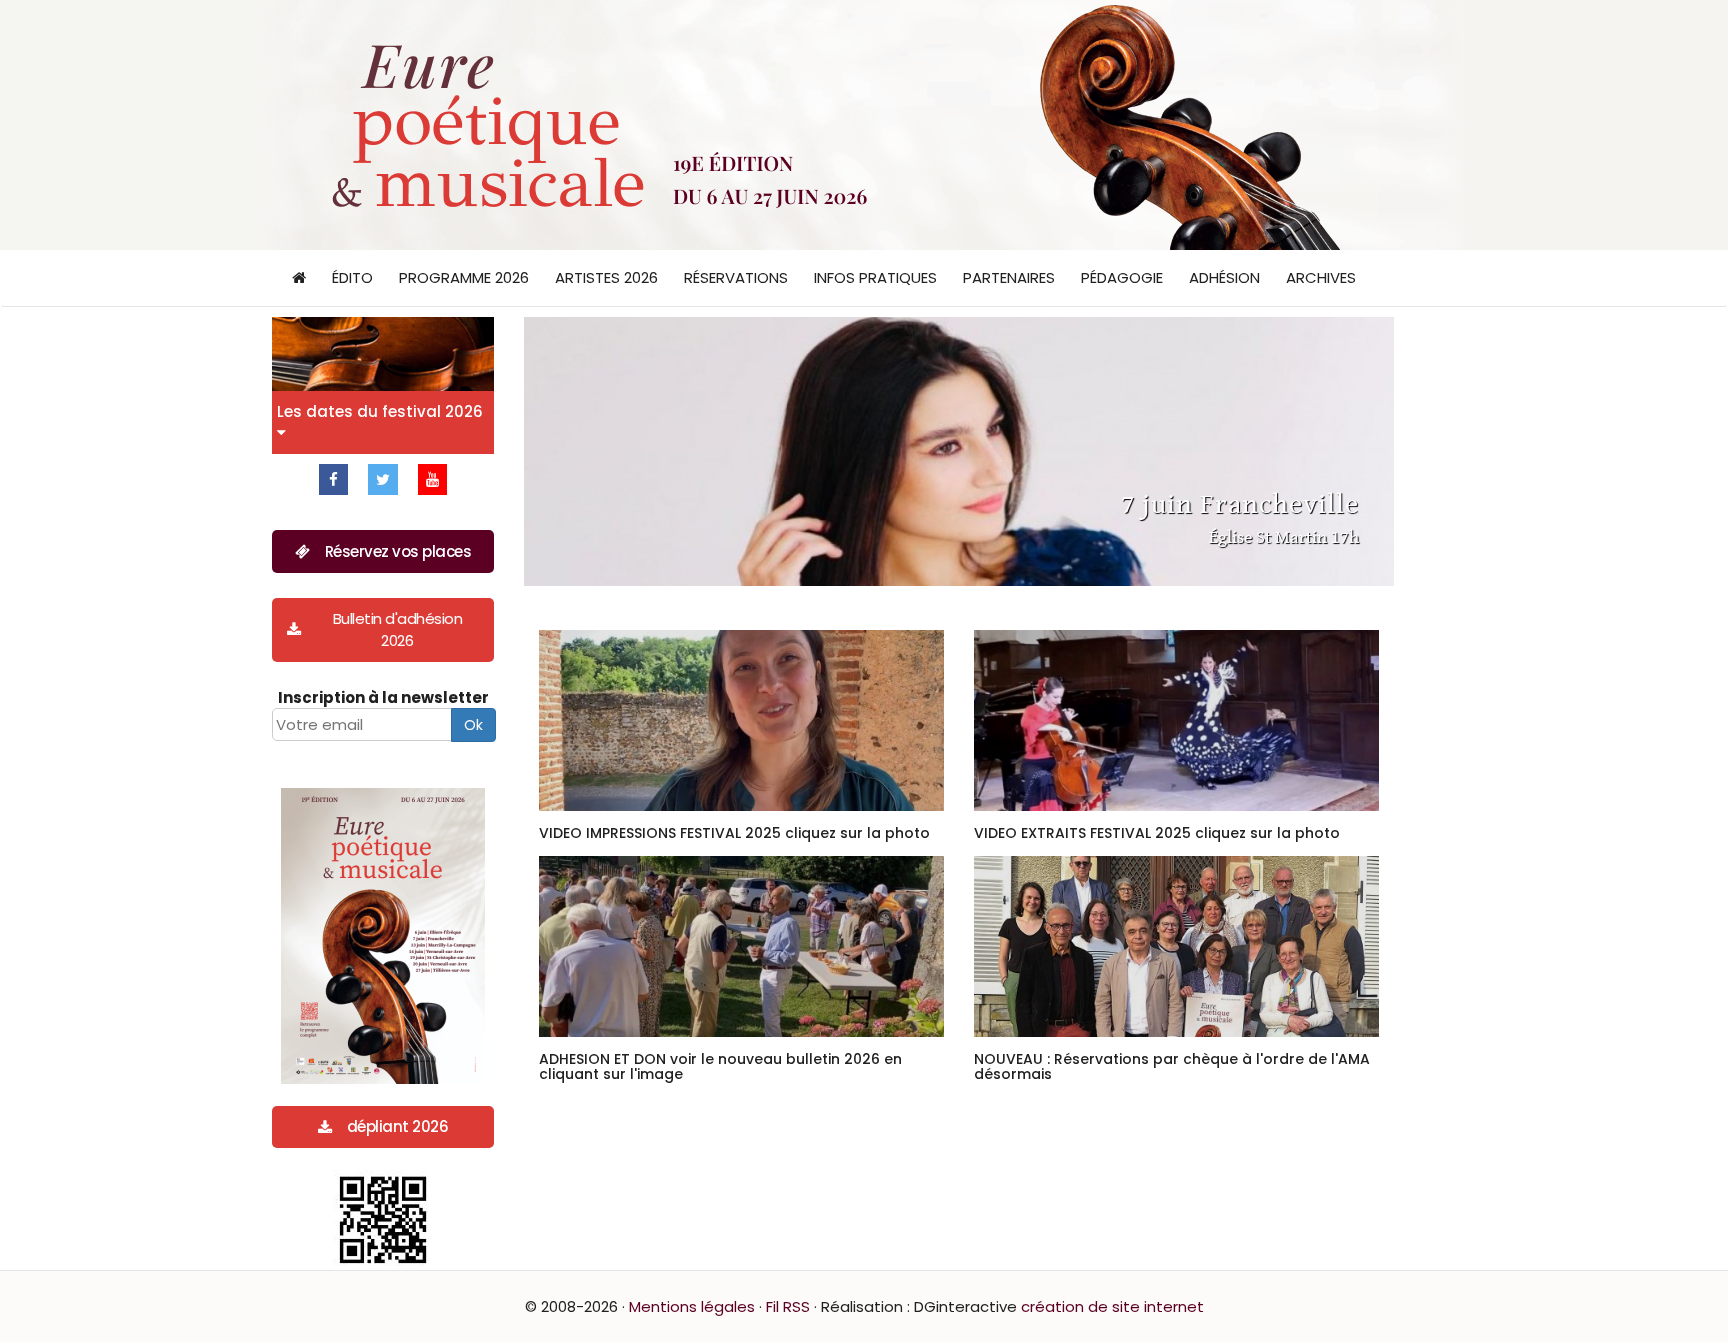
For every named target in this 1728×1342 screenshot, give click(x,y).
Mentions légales (692, 1306)
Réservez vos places (398, 551)
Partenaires (1009, 277)
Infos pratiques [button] (875, 277)
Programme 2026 (464, 277)
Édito (352, 277)
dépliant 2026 (398, 1126)
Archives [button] (1321, 277)
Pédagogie (1122, 277)
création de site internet (1112, 1306)
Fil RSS (788, 1306)
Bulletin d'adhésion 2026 (398, 629)
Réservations (736, 277)
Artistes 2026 (606, 277)
